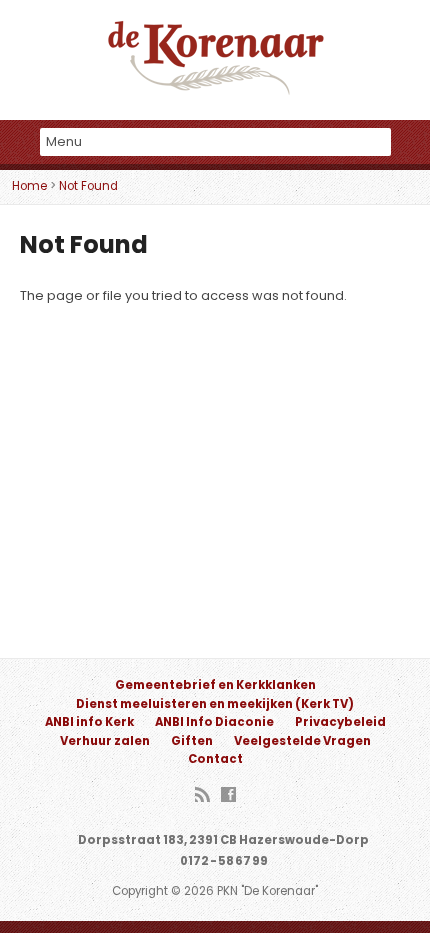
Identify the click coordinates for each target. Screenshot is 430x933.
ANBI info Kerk (89, 722)
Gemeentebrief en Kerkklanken (215, 685)
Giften (192, 741)
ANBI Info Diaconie (214, 722)
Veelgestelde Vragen (302, 741)
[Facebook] (228, 795)
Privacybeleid (340, 722)
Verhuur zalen (105, 741)
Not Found (88, 186)
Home (29, 186)
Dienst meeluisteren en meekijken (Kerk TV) (215, 704)
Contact (215, 759)
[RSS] (202, 795)
